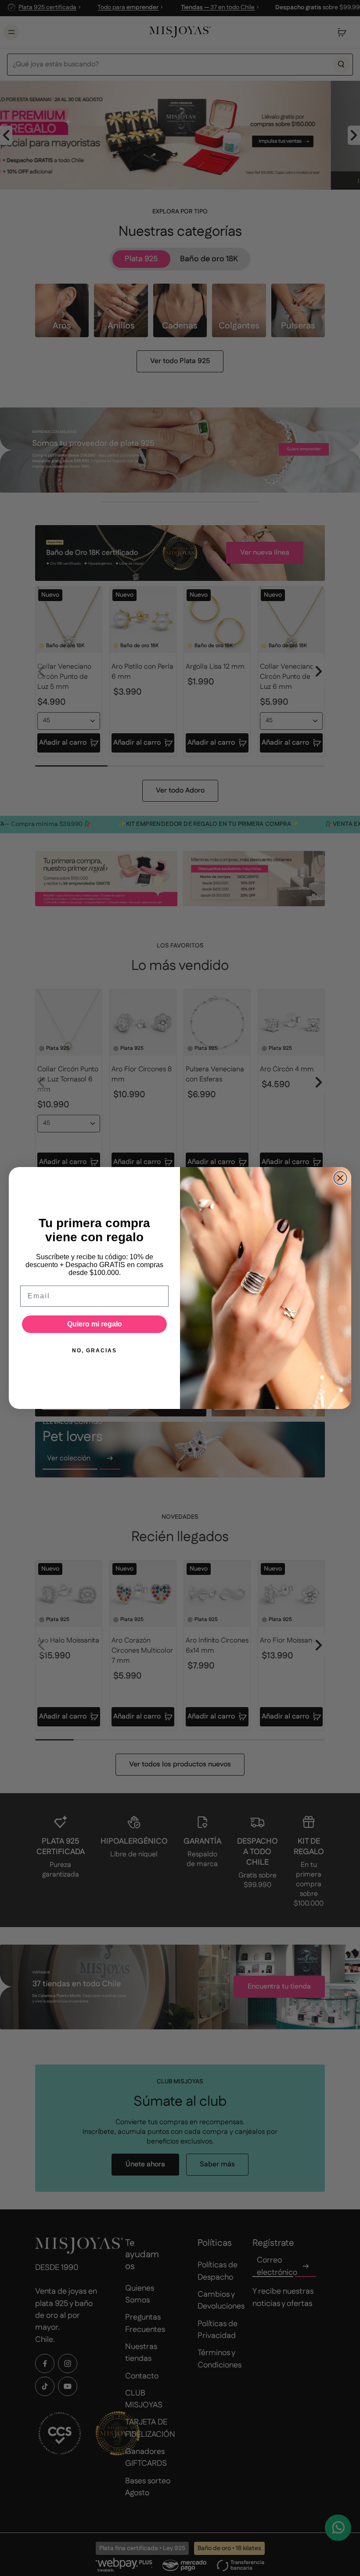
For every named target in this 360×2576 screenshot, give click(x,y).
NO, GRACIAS (94, 1351)
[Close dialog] (340, 1178)
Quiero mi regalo (95, 1324)
